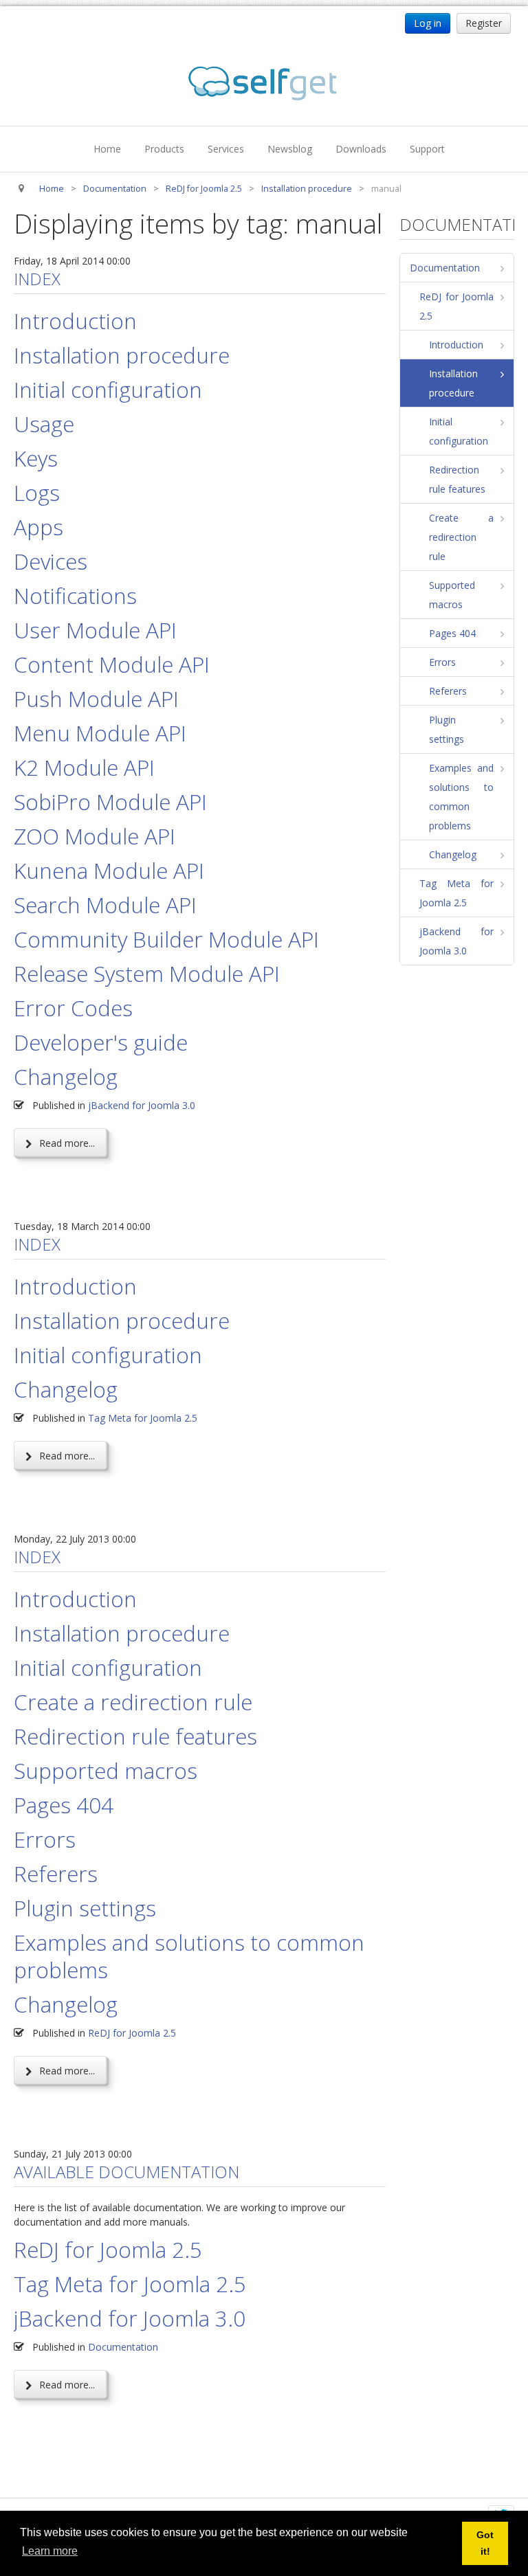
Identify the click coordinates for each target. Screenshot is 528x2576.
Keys (36, 458)
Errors (45, 1839)
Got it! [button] (485, 2543)
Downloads (361, 149)
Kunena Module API (109, 870)
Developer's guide (101, 1042)
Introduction (75, 321)
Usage (44, 424)
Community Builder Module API (166, 939)
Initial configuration (108, 389)
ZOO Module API (95, 836)
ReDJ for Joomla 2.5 (132, 2033)
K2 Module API (84, 767)
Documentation (123, 2347)
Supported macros (106, 1770)
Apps (38, 527)
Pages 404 (64, 1805)
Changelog (66, 1076)
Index (37, 279)
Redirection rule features (135, 1736)
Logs (37, 492)
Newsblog (290, 149)
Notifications (75, 595)
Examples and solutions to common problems (189, 1956)
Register (484, 23)
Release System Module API (147, 973)
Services (226, 149)
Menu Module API (100, 733)
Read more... (66, 1143)
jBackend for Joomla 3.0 (142, 1105)
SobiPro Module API (110, 802)
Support (427, 149)
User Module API (95, 630)
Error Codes (73, 1008)
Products (164, 149)
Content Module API (112, 664)
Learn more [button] (50, 2551)
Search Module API (105, 905)
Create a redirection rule (133, 1702)
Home (107, 149)
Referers (56, 1873)
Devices (51, 561)
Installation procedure (122, 355)
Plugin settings (85, 1908)
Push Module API (96, 698)
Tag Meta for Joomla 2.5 (143, 1418)
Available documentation (126, 2172)
